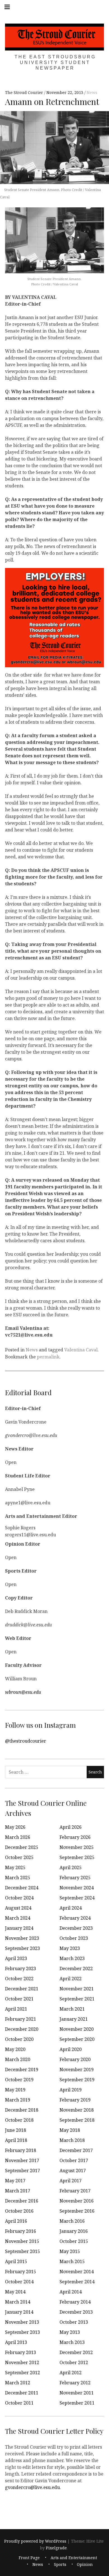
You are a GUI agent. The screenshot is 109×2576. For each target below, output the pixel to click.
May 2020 (15, 2049)
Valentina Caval (81, 1350)
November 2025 (77, 1847)
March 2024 (18, 1918)
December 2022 (76, 1968)
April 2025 (71, 1867)
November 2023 (22, 1938)
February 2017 (75, 2191)
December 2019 (22, 2069)
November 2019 (77, 2069)
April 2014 (71, 2292)
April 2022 (71, 1979)
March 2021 (72, 2009)
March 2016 (72, 2221)
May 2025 (15, 1867)
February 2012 (75, 2383)
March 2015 (72, 2261)
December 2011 (22, 2393)
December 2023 (76, 1928)
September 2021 (77, 1999)
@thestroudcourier (26, 1741)
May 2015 (70, 2251)
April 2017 (71, 2181)
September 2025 (77, 1857)
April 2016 (16, 2221)
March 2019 (18, 2100)
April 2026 (71, 1827)
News (92, 93)
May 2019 (15, 2090)
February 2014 (75, 2302)
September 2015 (22, 2251)
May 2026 (15, 1827)
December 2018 (22, 2110)
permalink (48, 1357)
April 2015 (16, 2261)
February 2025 (75, 1878)
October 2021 (19, 1999)
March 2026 (18, 1837)
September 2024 (77, 1898)
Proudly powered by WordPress (35, 2541)
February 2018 (21, 2150)
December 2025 (22, 1847)
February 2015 (21, 2272)
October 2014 (19, 2282)
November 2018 (77, 2110)
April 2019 (71, 2090)
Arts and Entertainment (74, 2558)
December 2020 (22, 2029)
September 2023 (22, 1948)
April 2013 (16, 2342)
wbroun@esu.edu (23, 1692)
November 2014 (77, 2272)
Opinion (85, 2564)
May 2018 (70, 2130)
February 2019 (75, 2100)
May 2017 (15, 2181)
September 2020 (77, 2039)
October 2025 (19, 1857)
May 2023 (70, 1948)
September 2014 (77, 2282)
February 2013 (21, 2352)
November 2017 (22, 2160)
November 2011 (77, 2393)
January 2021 (74, 2019)
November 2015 (22, 2241)
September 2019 (77, 2080)
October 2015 (74, 2241)
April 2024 (71, 1908)
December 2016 (22, 2201)
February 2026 (75, 1837)
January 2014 (19, 2312)
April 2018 (16, 2140)
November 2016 (77, 2201)
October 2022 (19, 1979)
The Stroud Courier (25, 93)
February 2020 (75, 2059)
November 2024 (77, 1888)
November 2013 (22, 2322)
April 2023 (16, 1958)
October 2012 (74, 2362)
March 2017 (18, 2191)
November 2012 (22, 2362)
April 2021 (16, 2009)
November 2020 (77, 2029)
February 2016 (21, 2231)
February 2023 (21, 1968)
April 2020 (71, 2049)
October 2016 (19, 2211)
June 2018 (16, 2130)
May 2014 (15, 2292)
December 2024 (22, 1888)
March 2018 (72, 2140)
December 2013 (76, 2312)
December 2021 (22, 1989)
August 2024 (18, 1908)
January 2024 (19, 1928)
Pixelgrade (56, 2548)
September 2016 (77, 2211)
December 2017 (76, 2150)
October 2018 (19, 2120)
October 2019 (19, 2080)
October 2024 (19, 1898)
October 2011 (19, 2403)
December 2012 (76, 2352)
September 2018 (77, 2120)
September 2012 (22, 2373)
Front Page (29, 2558)
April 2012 (71, 2373)
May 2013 (70, 2332)
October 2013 (74, 2322)
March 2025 (18, 1878)
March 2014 (18, 2302)
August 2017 (73, 2171)
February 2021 (21, 2019)
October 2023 (74, 1938)
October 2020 (19, 2039)
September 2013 (22, 2332)
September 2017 (22, 2171)
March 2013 (72, 2342)
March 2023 (72, 1958)
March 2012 (18, 2383)
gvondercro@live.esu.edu (32, 2487)
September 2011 (77, 2403)
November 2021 (77, 1989)
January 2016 (74, 2231)
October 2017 (74, 2160)
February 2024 (75, 1918)
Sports (60, 2564)
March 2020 (18, 2059)
